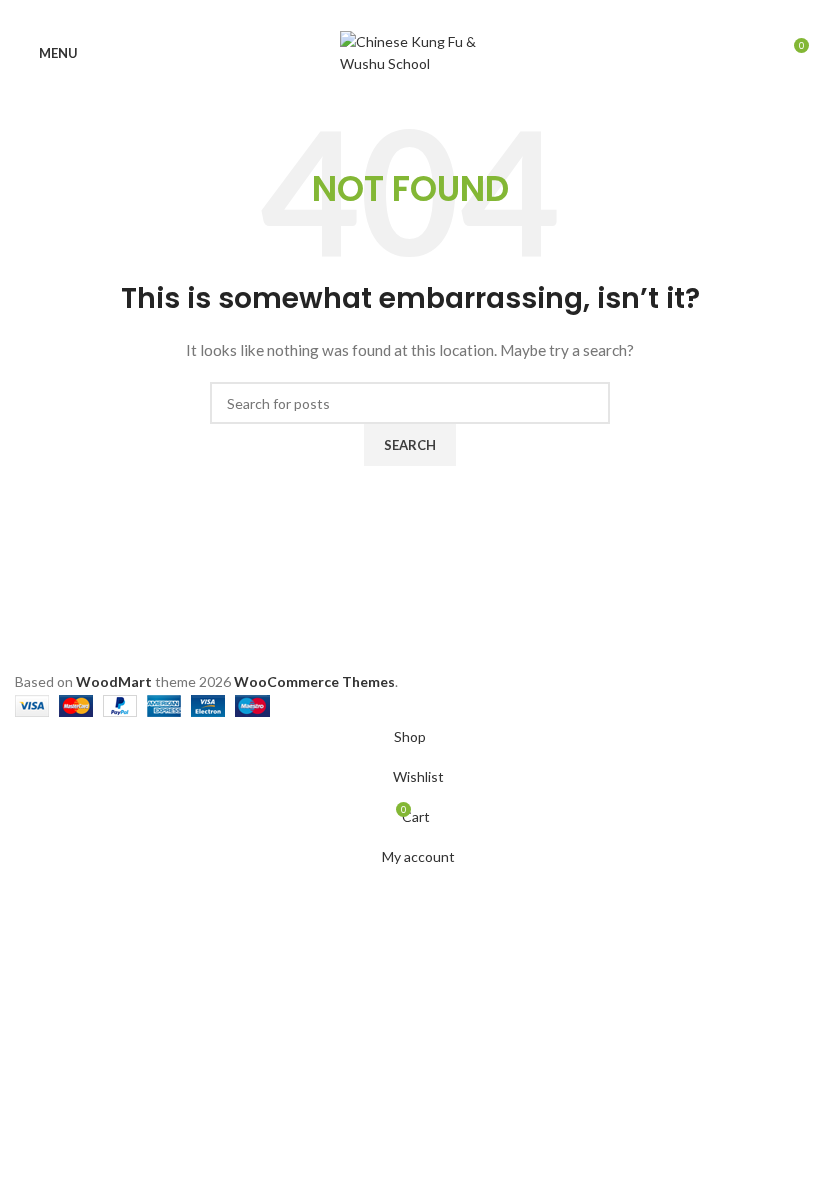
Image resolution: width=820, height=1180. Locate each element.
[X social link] (387, 13)
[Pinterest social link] (410, 13)
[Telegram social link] (456, 13)
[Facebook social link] (364, 13)
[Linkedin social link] (433, 13)
